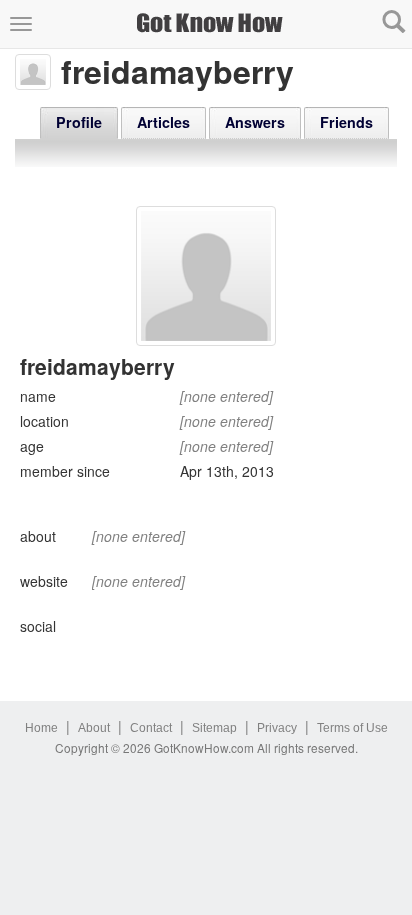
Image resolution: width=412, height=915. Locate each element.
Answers (255, 122)
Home (41, 728)
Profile (79, 122)
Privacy (277, 728)
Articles (163, 122)
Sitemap (214, 728)
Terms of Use (352, 728)
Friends (346, 122)
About (94, 728)
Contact (151, 728)
